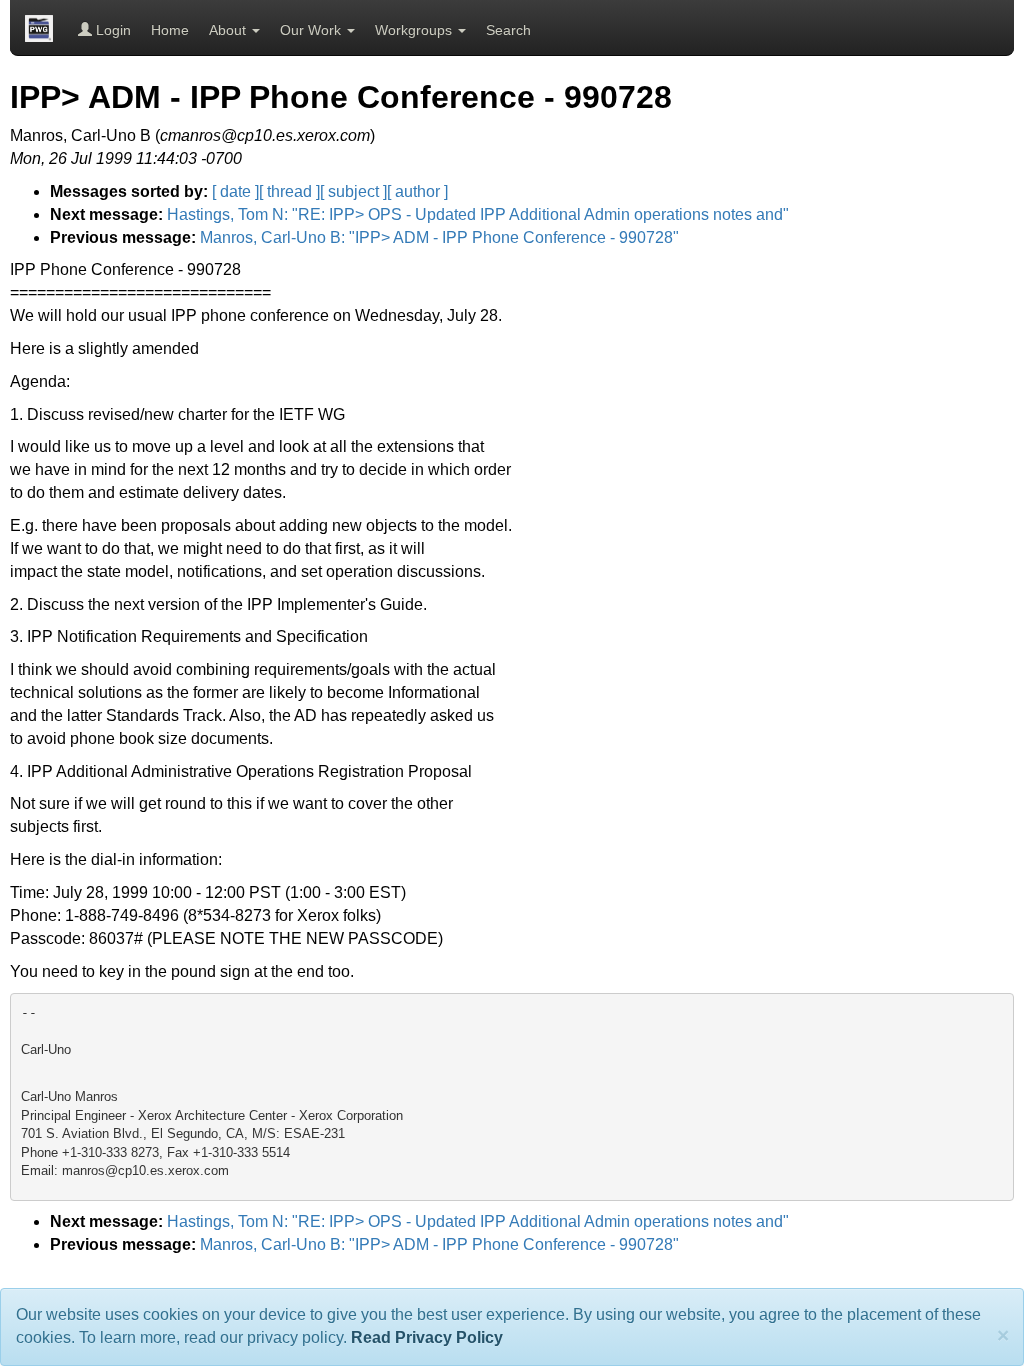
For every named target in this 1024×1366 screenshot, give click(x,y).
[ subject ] (353, 191)
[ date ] (235, 191)
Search (508, 30)
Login (111, 30)
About (229, 30)
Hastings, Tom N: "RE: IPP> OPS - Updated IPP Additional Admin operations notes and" (478, 214)
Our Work (312, 30)
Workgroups (415, 30)
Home (170, 30)
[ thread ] (289, 191)
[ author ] (417, 191)
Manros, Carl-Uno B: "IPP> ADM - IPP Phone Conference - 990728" (439, 237)
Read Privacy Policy (427, 1337)
